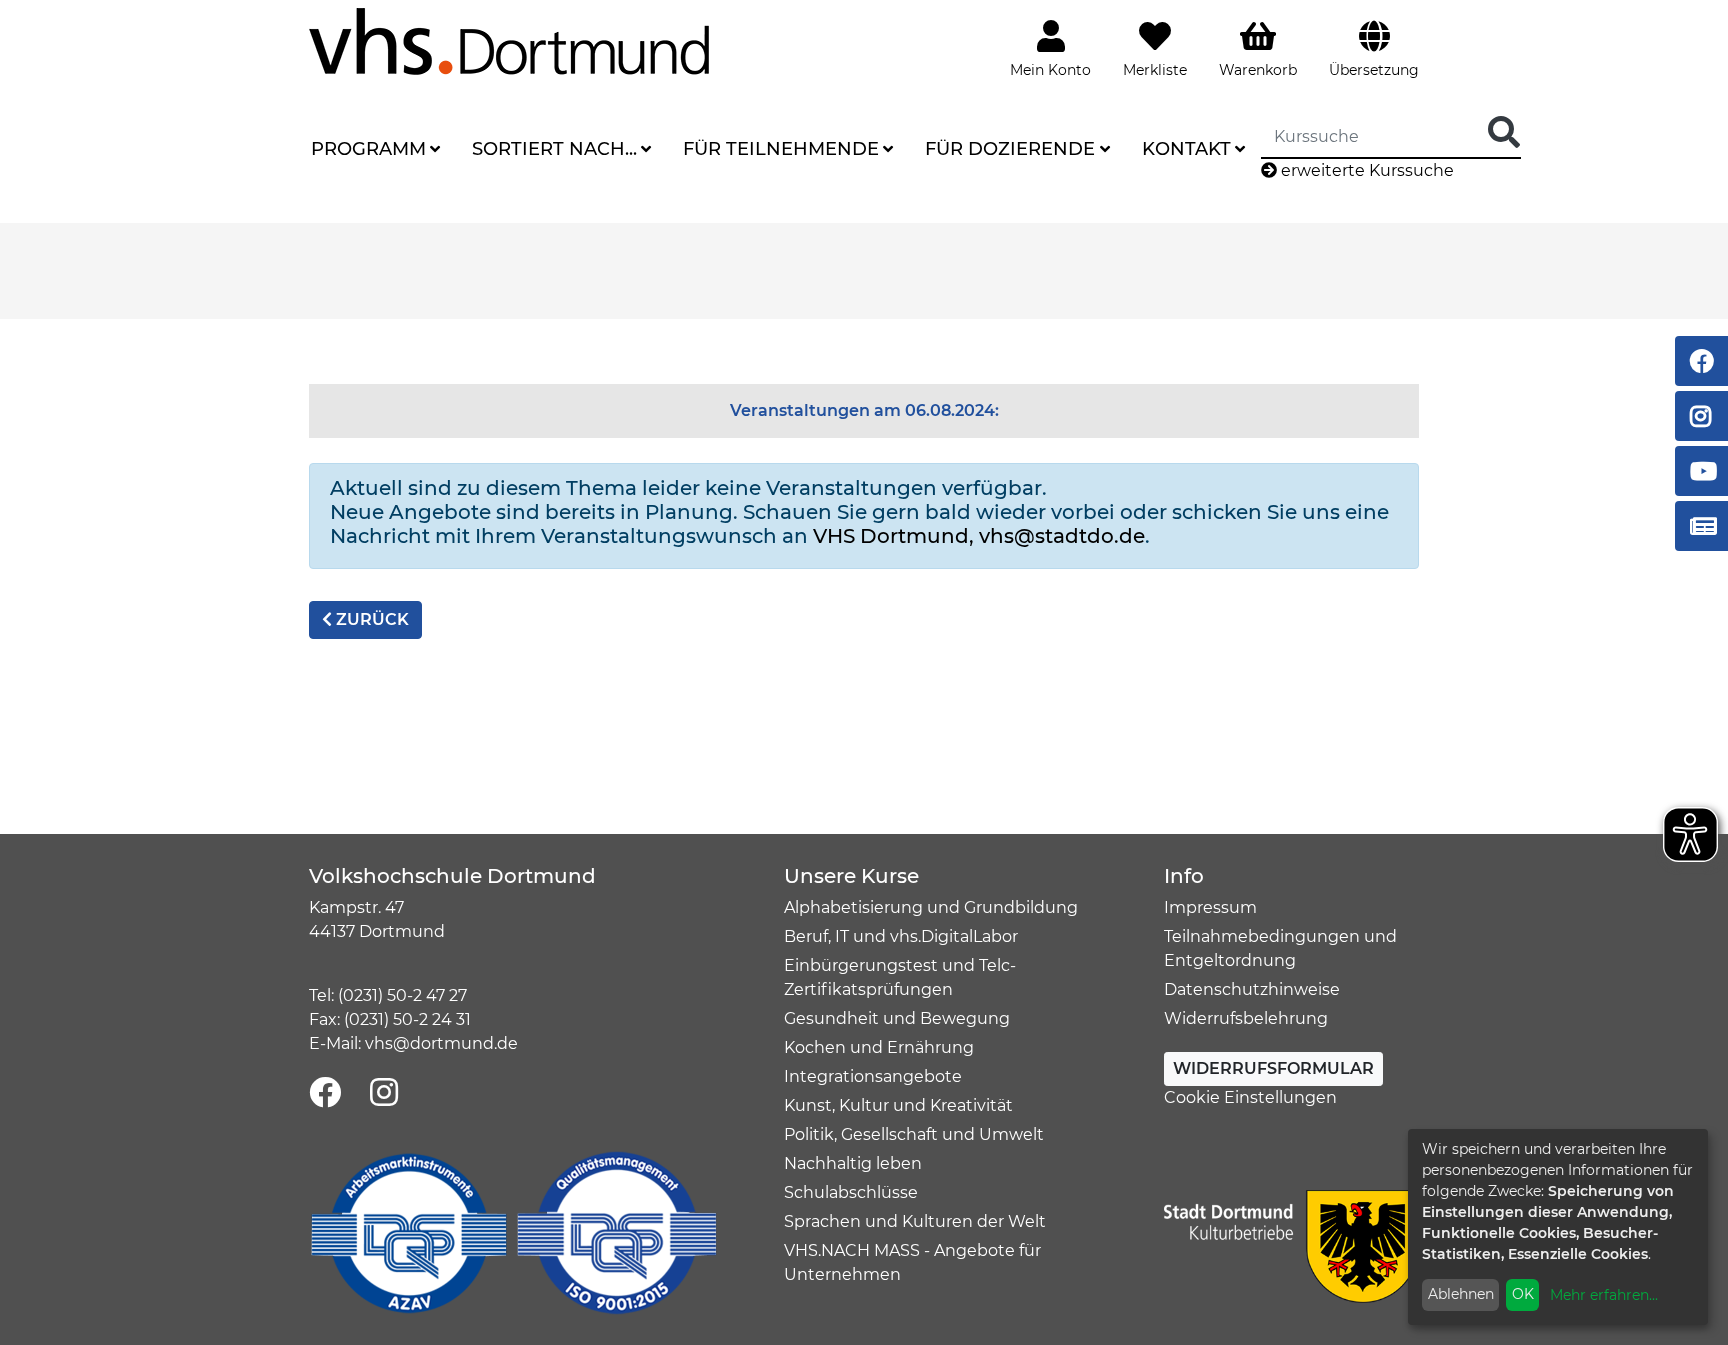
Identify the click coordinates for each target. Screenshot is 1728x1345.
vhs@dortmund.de (441, 1043)
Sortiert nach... (554, 149)
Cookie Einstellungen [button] (1250, 1097)
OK (1523, 1294)
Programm (368, 149)
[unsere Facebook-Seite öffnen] (325, 1093)
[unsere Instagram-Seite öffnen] (384, 1093)
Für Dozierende (1010, 149)
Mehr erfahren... (1604, 1295)
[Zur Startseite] (509, 40)
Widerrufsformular (1273, 1068)
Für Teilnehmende (781, 149)
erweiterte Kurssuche (1365, 170)
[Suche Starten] (1504, 133)
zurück (370, 619)
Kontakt (1186, 149)
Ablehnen (1461, 1294)
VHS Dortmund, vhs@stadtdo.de (979, 536)
